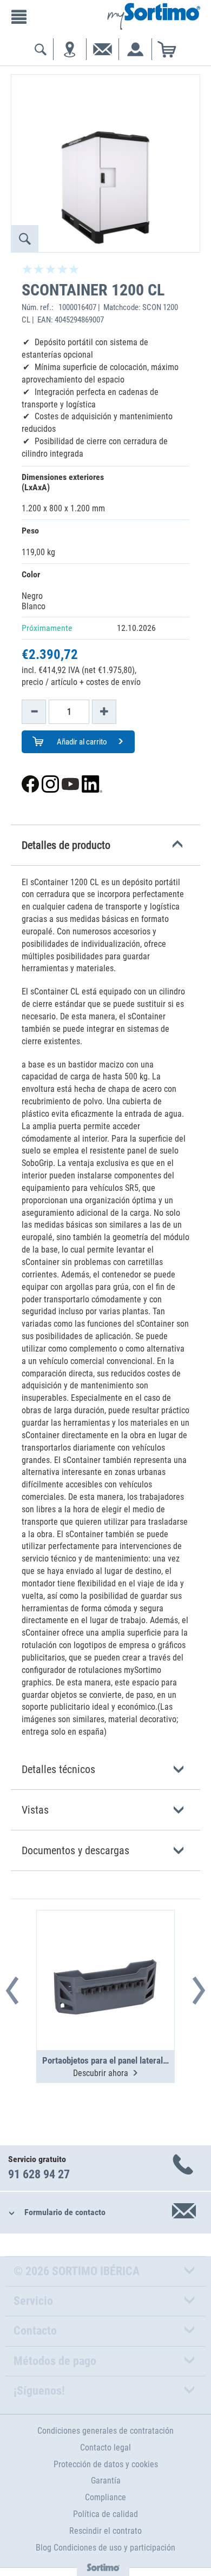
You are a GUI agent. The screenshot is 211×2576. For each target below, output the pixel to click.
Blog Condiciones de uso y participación (105, 2548)
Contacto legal (105, 2447)
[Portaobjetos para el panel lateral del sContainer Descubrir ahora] (105, 1954)
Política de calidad (105, 2514)
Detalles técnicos (58, 1769)
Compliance (105, 2497)
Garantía (106, 2481)
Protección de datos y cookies (106, 2464)
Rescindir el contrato (105, 2531)
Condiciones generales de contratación (105, 2431)
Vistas (35, 1810)
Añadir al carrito (81, 742)
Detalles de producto (66, 845)
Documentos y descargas (75, 1850)
